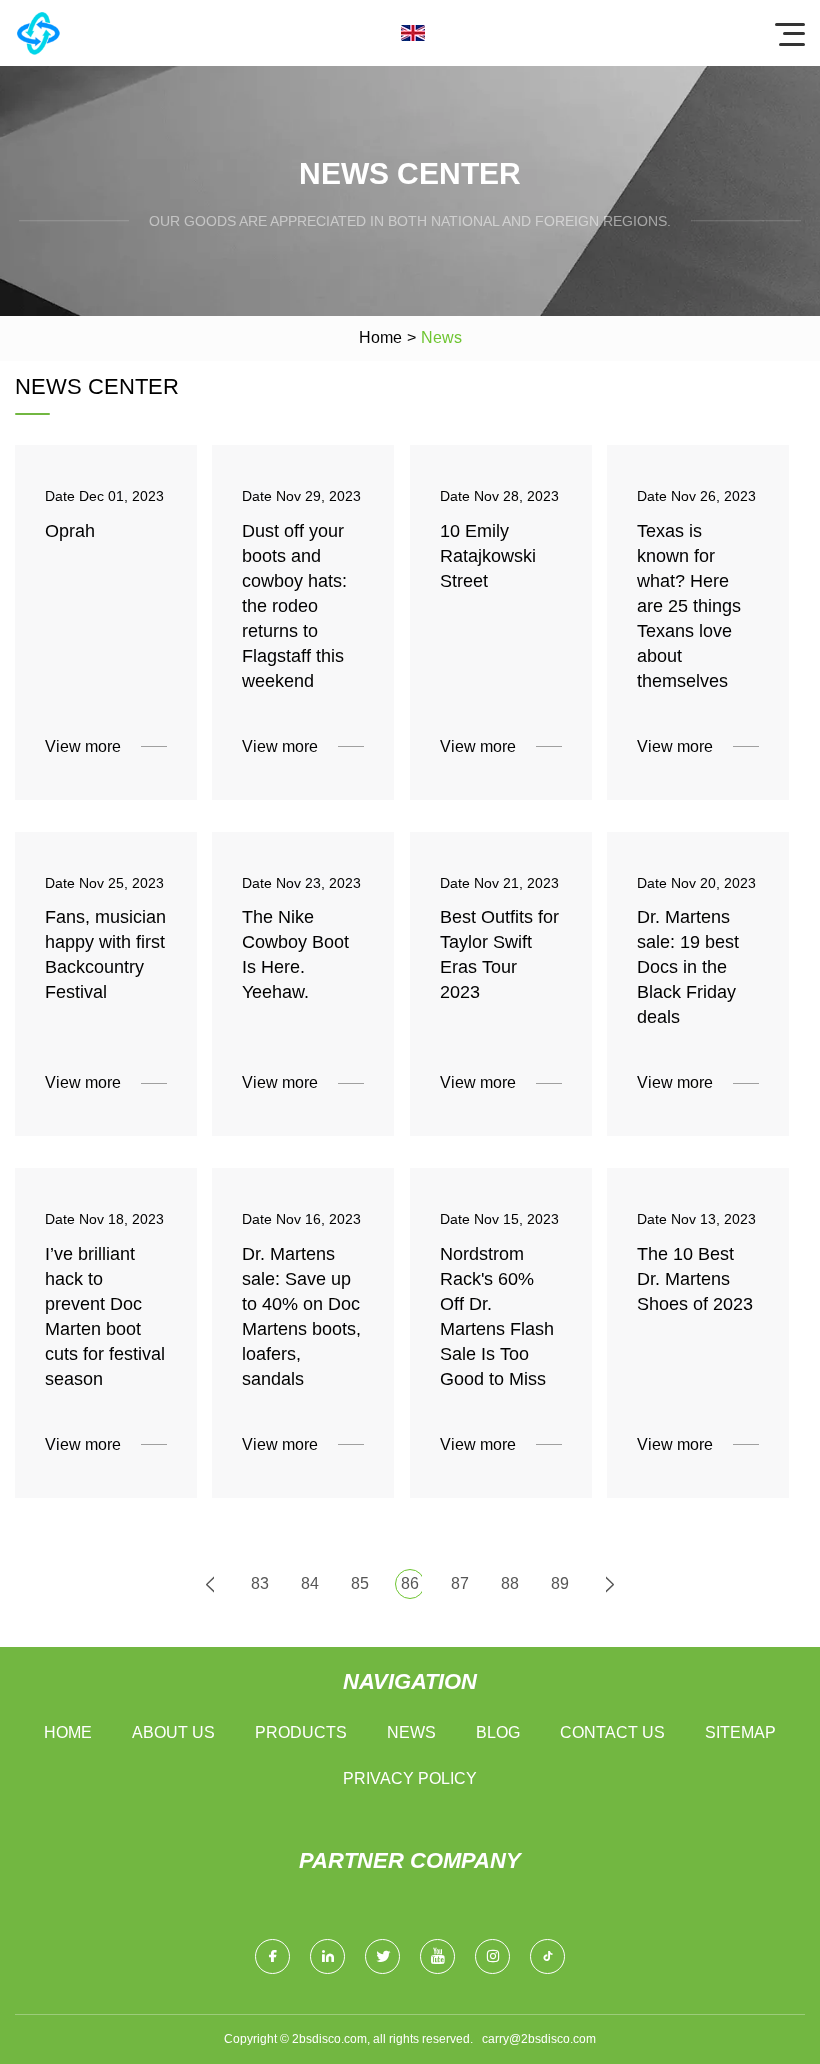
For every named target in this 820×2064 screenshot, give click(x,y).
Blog (498, 1732)
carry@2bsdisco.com (539, 2039)
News (411, 1732)
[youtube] (437, 1956)
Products (301, 1732)
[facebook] (272, 1956)
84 (310, 1583)
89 (560, 1583)
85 (360, 1583)
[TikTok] (547, 1956)
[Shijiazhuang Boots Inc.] (38, 33)
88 (510, 1583)
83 (260, 1583)
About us (173, 1732)
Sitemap (740, 1732)
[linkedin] (327, 1956)
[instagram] (492, 1956)
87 (460, 1583)
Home (380, 337)
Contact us (612, 1732)
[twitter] (382, 1956)
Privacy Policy (410, 1778)
